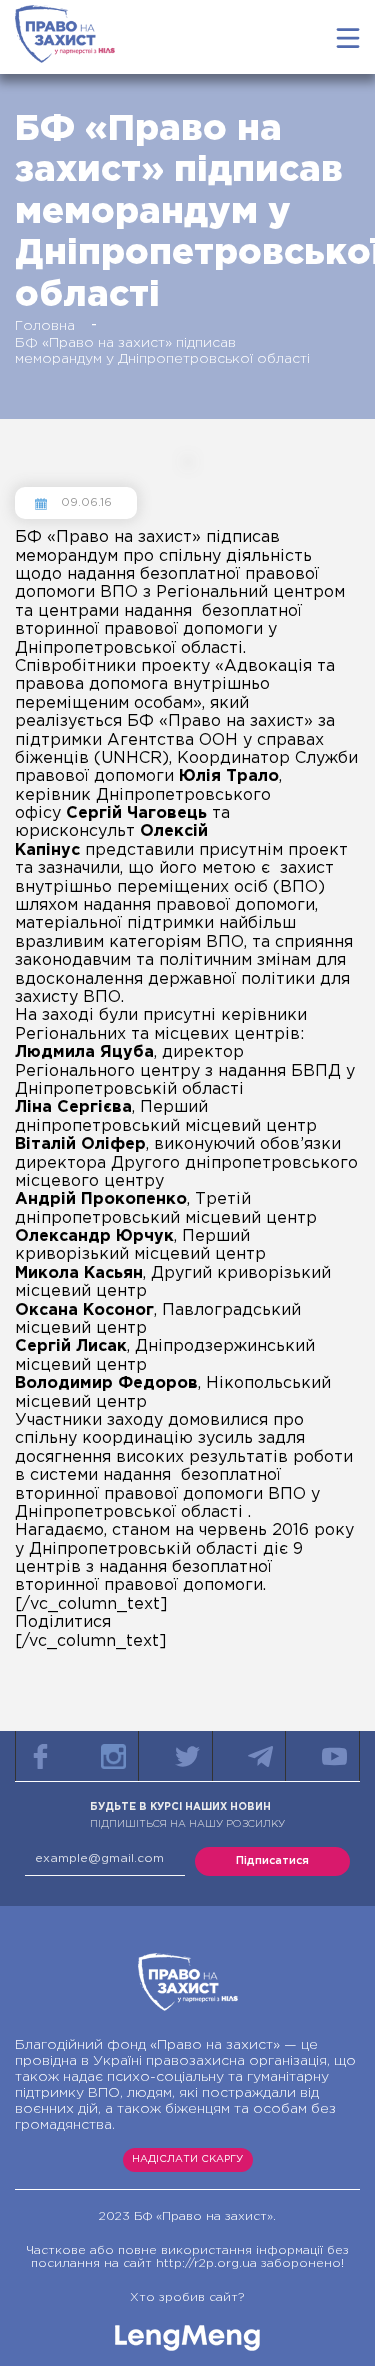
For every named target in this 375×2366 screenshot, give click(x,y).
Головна (45, 326)
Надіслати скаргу (187, 2159)
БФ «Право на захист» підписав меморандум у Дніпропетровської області (162, 351)
